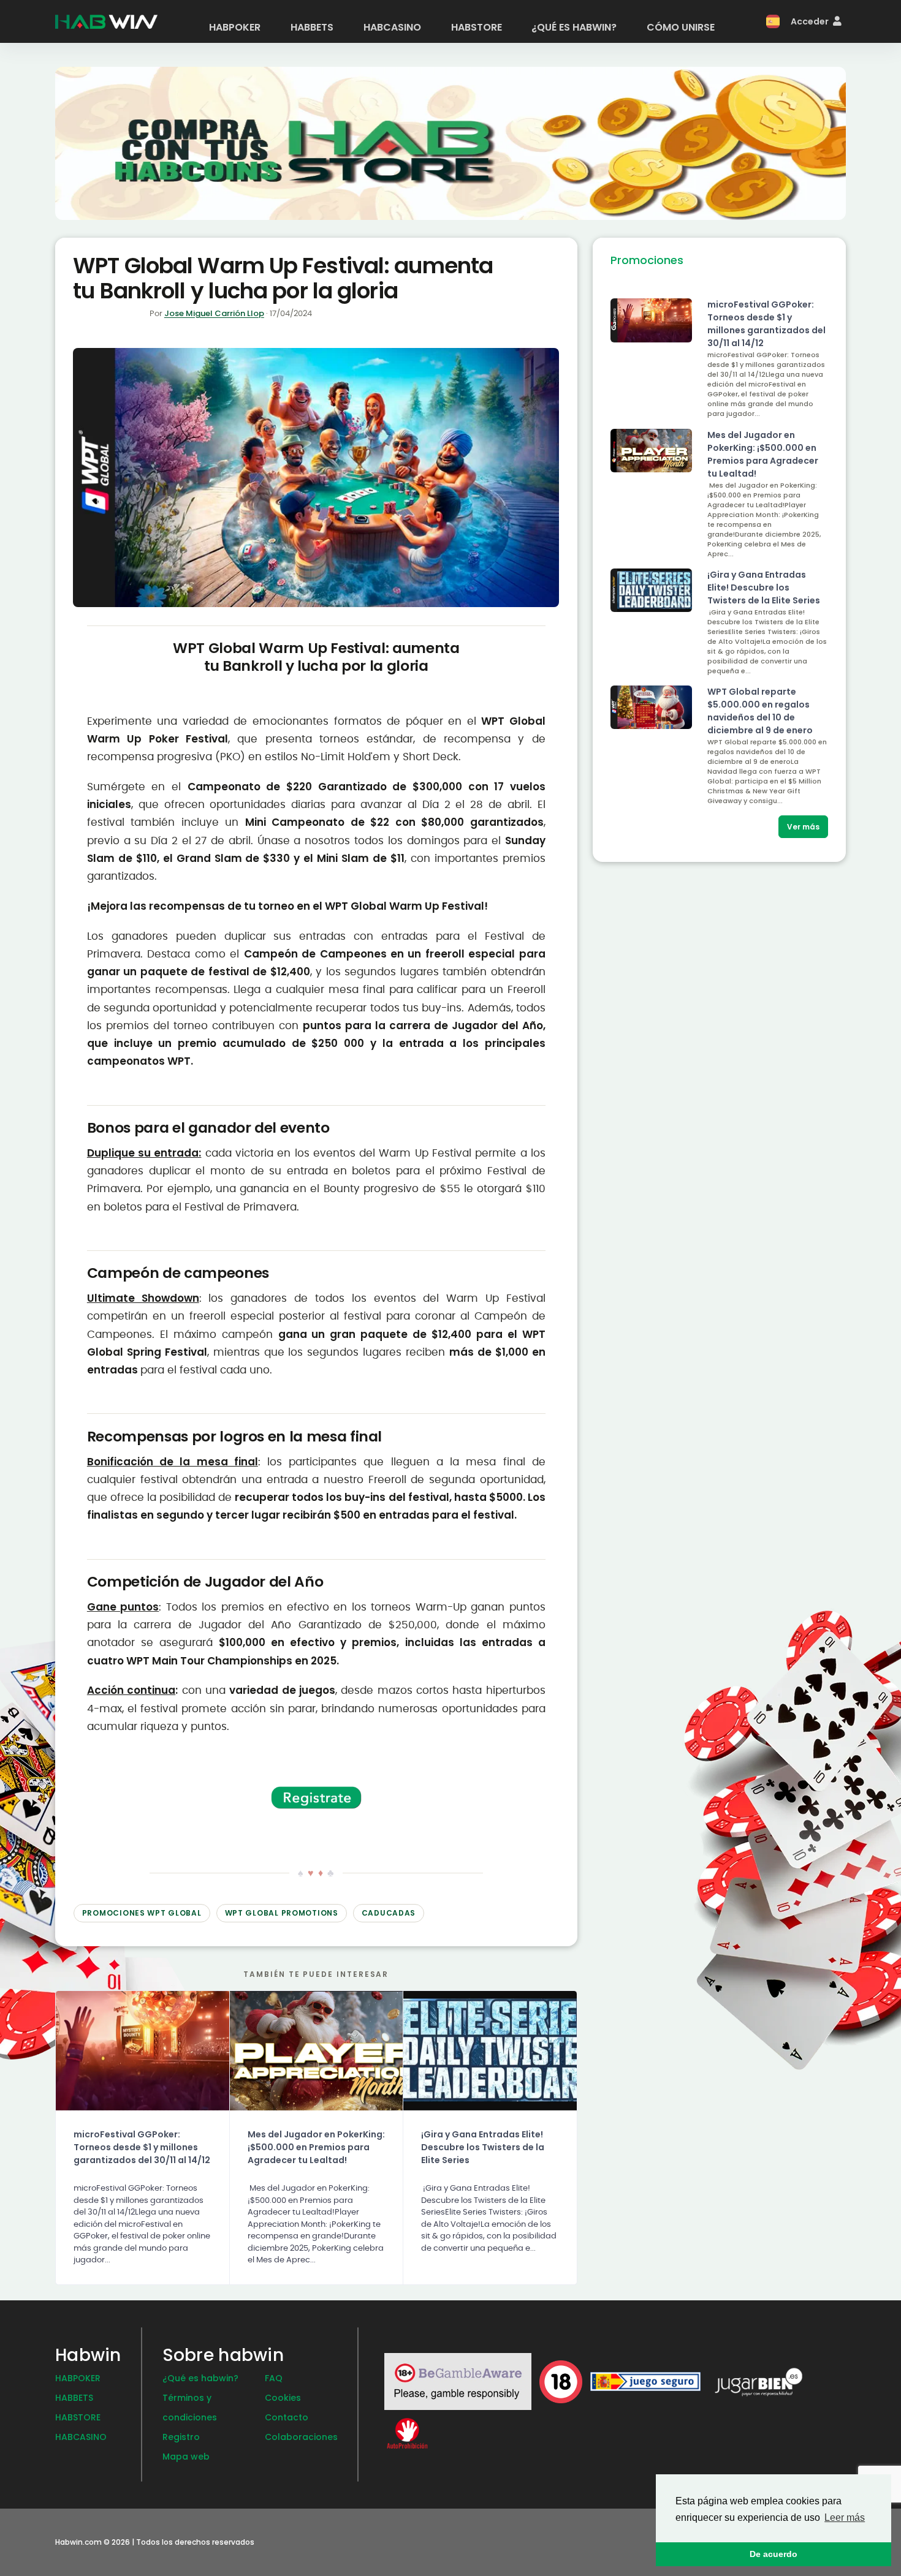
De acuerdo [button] (774, 2554)
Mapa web (186, 2457)
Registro (181, 2437)
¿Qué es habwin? (200, 2378)
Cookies (283, 2398)
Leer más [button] (845, 2517)
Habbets (74, 2398)
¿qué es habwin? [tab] (574, 27)
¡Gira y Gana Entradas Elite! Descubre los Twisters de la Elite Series (483, 2147)
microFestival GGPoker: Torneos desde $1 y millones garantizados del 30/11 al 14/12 (142, 2147)
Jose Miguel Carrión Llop (214, 313)
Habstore (78, 2417)
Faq (274, 2378)
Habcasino (81, 2437)
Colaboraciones (301, 2437)
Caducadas (389, 1913)
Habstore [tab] (477, 27)
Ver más (803, 827)
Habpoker (78, 2378)
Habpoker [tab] (235, 27)
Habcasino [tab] (392, 27)
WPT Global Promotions (282, 1913)
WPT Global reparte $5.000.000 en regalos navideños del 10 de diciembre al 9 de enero (760, 711)
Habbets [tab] (312, 27)
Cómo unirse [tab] (681, 27)
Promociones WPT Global (142, 1913)
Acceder (811, 21)
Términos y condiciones (190, 2408)
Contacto (287, 2417)
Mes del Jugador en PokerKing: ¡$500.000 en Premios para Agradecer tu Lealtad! (316, 2147)
